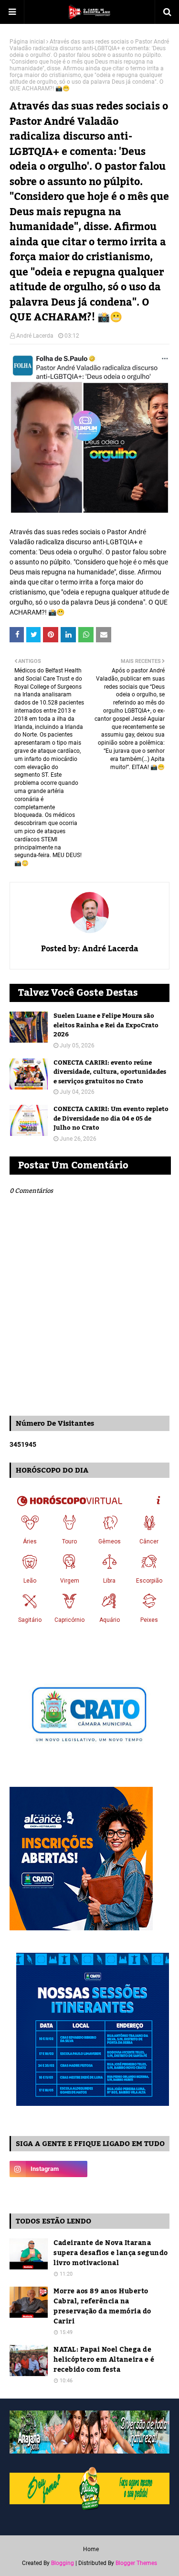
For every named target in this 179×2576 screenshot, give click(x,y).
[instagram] (48, 2169)
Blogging (63, 2563)
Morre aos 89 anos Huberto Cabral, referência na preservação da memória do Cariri (102, 2307)
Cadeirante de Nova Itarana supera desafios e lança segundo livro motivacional (111, 2253)
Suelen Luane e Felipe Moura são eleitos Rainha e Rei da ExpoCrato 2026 (106, 1026)
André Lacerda (35, 336)
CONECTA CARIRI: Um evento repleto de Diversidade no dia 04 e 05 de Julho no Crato (111, 1119)
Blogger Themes (136, 2563)
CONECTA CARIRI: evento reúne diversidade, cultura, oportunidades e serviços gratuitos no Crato (110, 1073)
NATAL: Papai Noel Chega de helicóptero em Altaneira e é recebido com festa (104, 2360)
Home (91, 2549)
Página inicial (27, 42)
